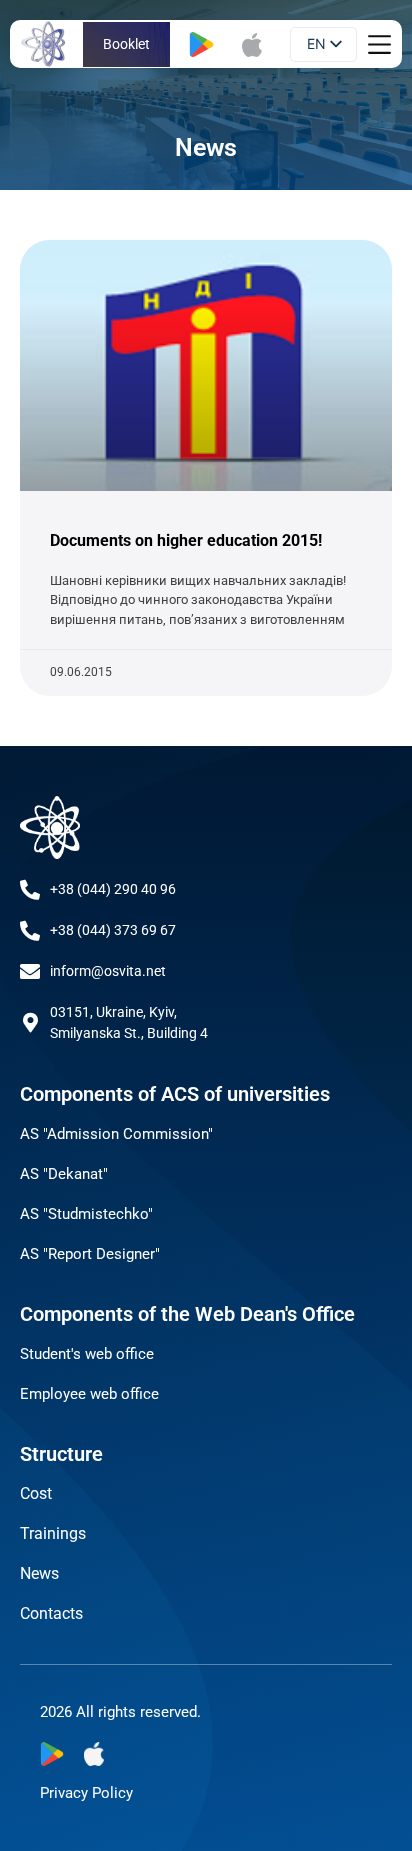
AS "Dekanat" (64, 1174)
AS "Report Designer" (90, 1254)
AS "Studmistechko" (86, 1214)
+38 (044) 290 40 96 (113, 889)
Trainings (53, 1533)
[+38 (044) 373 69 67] (30, 931)
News (39, 1573)
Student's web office (87, 1354)
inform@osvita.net (108, 971)
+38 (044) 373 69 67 (113, 930)
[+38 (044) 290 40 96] (30, 890)
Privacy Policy (86, 1793)
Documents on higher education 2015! (186, 540)
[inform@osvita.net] (30, 972)
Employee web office (89, 1394)
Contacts (51, 1613)
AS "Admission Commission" (116, 1134)
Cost (36, 1493)
